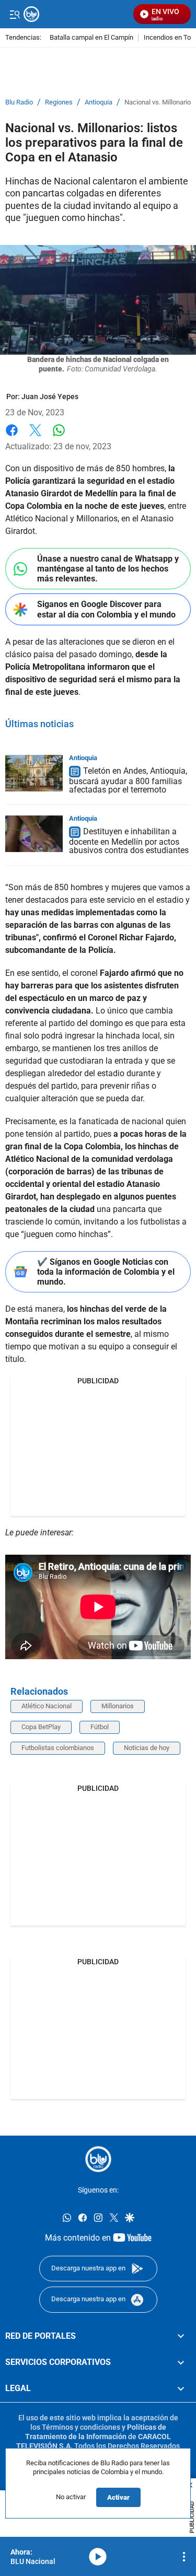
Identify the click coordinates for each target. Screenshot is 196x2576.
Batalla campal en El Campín (91, 38)
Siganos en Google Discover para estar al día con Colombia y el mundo (106, 609)
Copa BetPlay (41, 1727)
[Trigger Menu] (14, 14)
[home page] (98, 2159)
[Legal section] (181, 2388)
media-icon (98, 2557)
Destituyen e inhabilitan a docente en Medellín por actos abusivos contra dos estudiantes (129, 841)
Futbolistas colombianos (58, 1748)
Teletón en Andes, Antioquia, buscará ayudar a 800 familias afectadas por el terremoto (128, 780)
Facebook (12, 436)
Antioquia (99, 102)
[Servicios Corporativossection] (181, 2362)
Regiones (59, 102)
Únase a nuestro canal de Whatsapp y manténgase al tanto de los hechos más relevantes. (108, 569)
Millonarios (118, 1706)
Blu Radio (19, 102)
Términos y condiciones (81, 2427)
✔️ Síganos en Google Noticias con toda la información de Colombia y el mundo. (106, 1272)
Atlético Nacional (47, 1706)
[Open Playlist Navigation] (184, 2557)
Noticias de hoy (147, 1748)
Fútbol (100, 1727)
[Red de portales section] (181, 2336)
